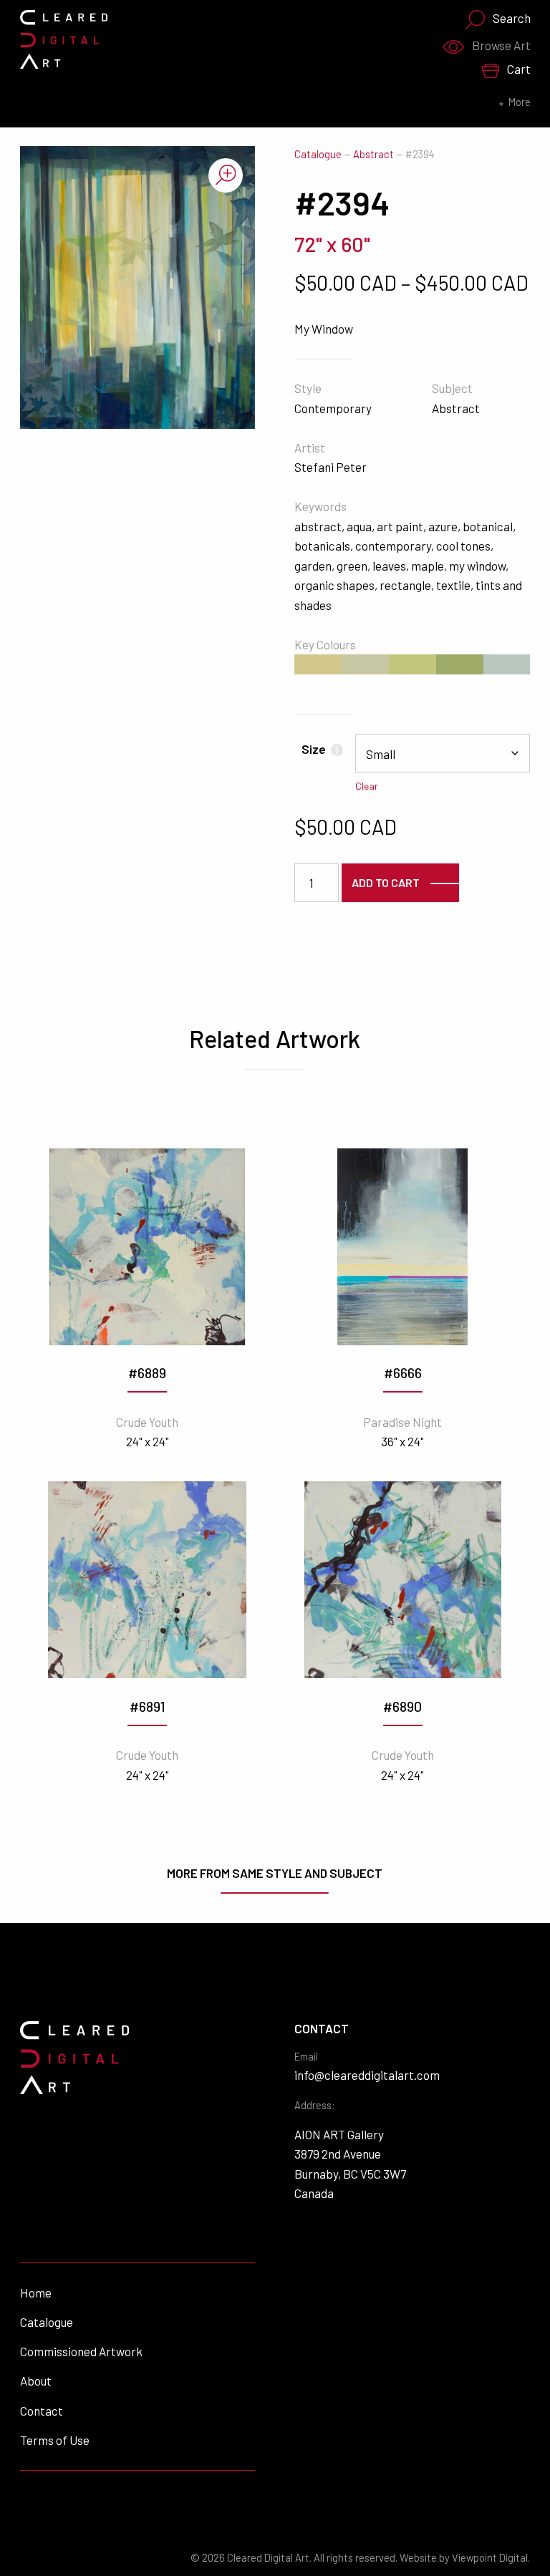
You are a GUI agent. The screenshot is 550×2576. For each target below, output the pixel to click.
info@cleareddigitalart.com (367, 2075)
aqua (359, 526)
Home (36, 2292)
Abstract (373, 154)
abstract (318, 526)
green (352, 566)
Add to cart (386, 882)
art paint (400, 526)
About (36, 2381)
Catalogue (318, 154)
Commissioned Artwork (81, 2351)
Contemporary (333, 408)
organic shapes (334, 585)
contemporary (393, 546)
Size (320, 749)
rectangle (405, 585)
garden (313, 566)
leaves (389, 566)
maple (428, 566)
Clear (367, 786)
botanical (488, 526)
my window (477, 566)
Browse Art (501, 45)
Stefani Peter (331, 467)
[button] (226, 175)
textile (453, 585)
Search (512, 18)
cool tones (463, 546)
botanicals (322, 546)
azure (443, 526)
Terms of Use (55, 2440)
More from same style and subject (275, 1873)
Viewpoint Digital (490, 2558)
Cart (519, 69)
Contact (42, 2411)
